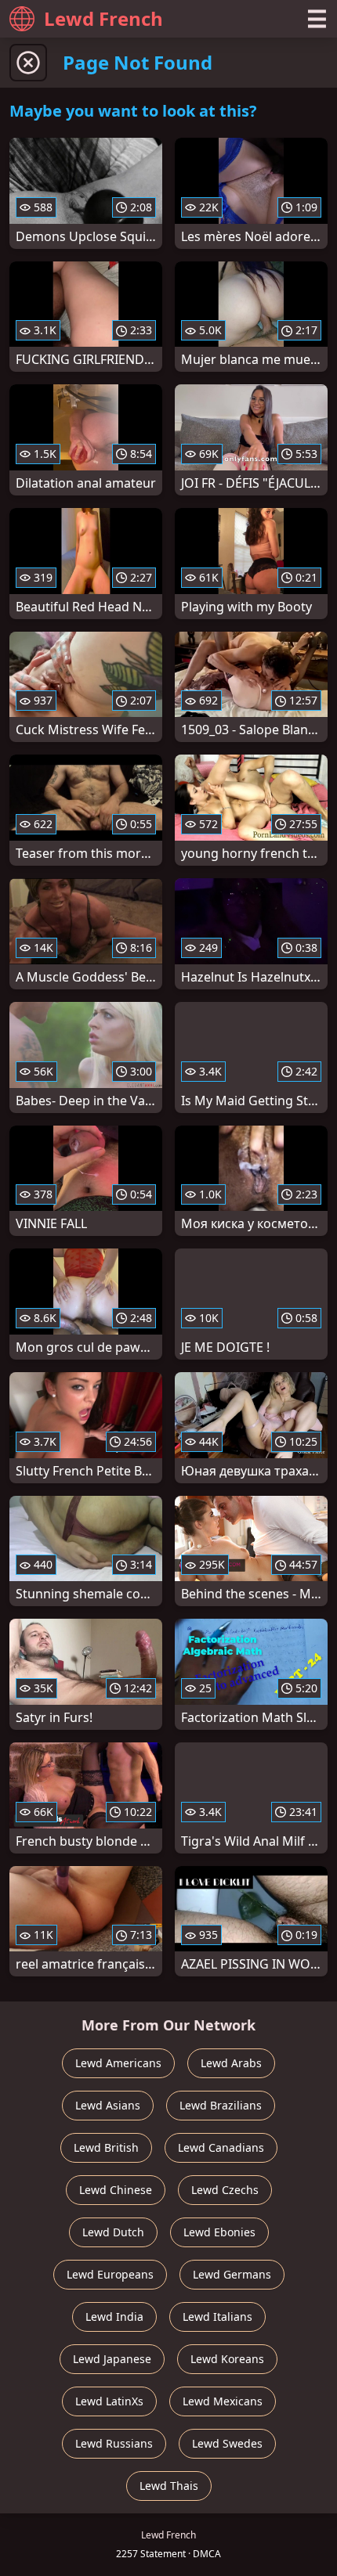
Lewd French (103, 18)
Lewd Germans (232, 2274)
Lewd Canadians (221, 2147)
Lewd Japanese (112, 2359)
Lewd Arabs (231, 2063)
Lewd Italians (217, 2317)
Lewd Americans (118, 2063)
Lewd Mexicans (223, 2401)
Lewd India (114, 2317)
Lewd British (106, 2147)
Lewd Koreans (227, 2359)
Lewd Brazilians (221, 2105)
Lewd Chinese (116, 2190)
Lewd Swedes (227, 2443)
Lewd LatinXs (109, 2401)
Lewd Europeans (110, 2274)
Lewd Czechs (225, 2190)
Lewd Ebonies (219, 2232)
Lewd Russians (114, 2443)
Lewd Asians (108, 2105)
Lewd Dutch (113, 2232)
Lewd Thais (169, 2486)
